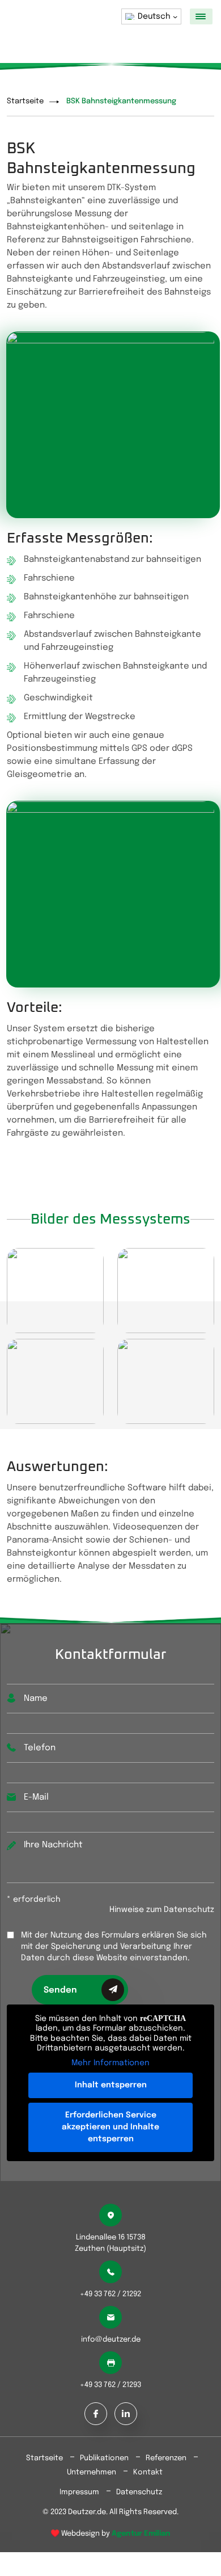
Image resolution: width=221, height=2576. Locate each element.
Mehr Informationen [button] (110, 2063)
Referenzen (166, 2458)
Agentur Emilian (141, 2534)
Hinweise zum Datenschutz (162, 1910)
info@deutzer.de (111, 2340)
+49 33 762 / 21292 (110, 2294)
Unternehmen (92, 2472)
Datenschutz (139, 2492)
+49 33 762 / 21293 (110, 2385)
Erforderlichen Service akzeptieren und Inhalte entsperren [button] (110, 2127)
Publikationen (104, 2458)
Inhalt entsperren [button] (111, 2085)
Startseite (25, 101)
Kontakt (148, 2472)
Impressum (79, 2492)
